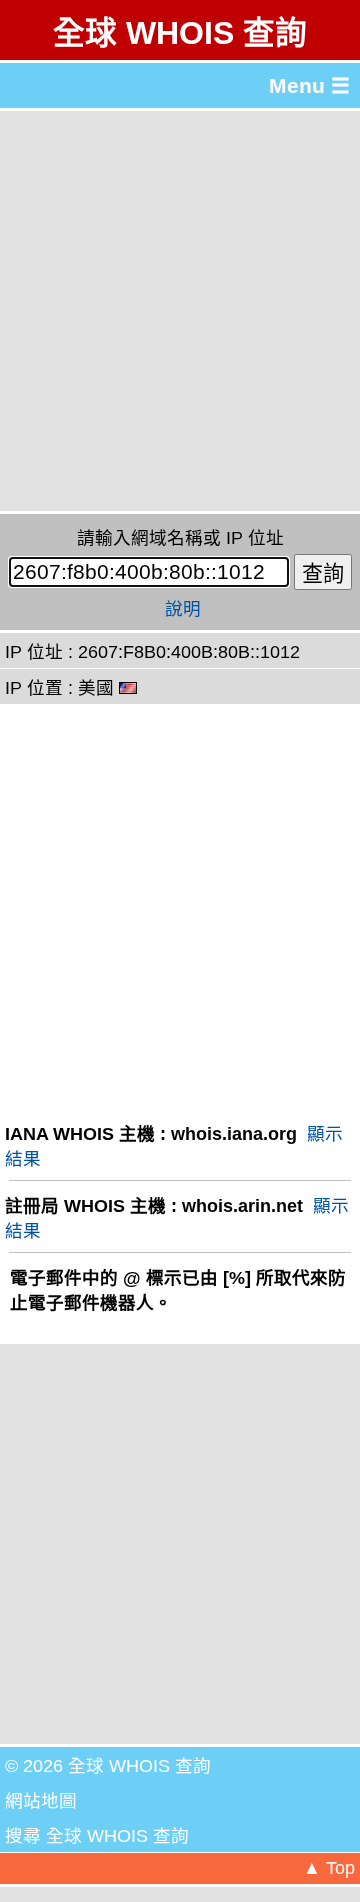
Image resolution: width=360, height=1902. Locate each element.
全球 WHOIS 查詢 (180, 33)
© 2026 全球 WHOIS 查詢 (108, 1766)
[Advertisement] (180, 311)
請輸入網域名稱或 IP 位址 (180, 538)
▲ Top (329, 1868)
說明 (183, 609)
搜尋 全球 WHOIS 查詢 (97, 1836)
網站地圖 (41, 1801)
